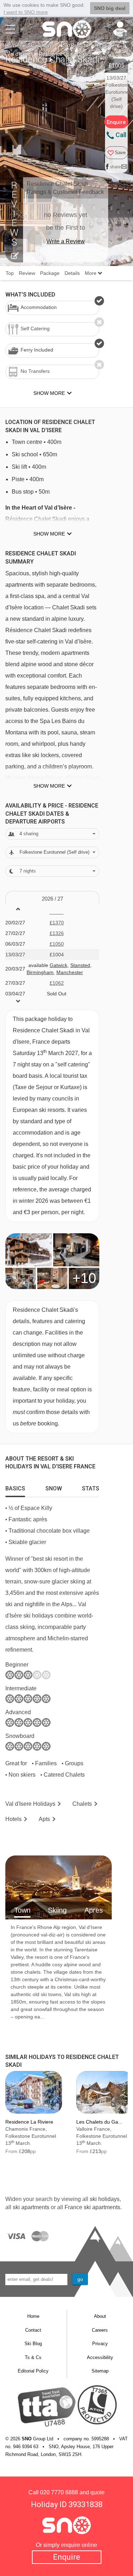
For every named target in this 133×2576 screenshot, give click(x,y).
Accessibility (100, 2357)
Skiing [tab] (57, 1910)
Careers (100, 2330)
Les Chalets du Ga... (99, 2122)
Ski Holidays (41, 45)
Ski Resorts (76, 45)
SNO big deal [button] (110, 8)
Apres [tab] (94, 1910)
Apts (44, 1819)
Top (10, 273)
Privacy (100, 2344)
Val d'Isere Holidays (30, 1804)
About (100, 2316)
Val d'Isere (19, 54)
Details (72, 273)
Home (12, 45)
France (105, 45)
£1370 (57, 923)
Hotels (13, 1819)
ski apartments (31, 2207)
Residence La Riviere (29, 2122)
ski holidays (105, 2199)
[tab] (15, 1487)
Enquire (66, 2557)
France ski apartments (92, 2207)
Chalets (82, 1804)
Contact (33, 2330)
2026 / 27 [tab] (52, 899)
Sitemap (100, 2371)
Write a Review (66, 241)
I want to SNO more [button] (26, 12)
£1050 (57, 944)
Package (50, 273)
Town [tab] (22, 1910)
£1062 (57, 983)
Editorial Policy (33, 2371)
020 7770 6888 (59, 2492)
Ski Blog (33, 2344)
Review (27, 273)
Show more (49, 534)
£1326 (57, 933)
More (91, 273)
